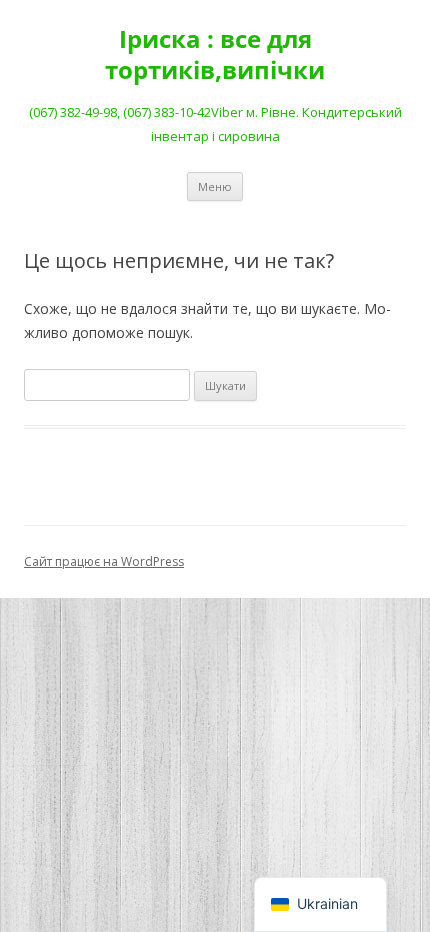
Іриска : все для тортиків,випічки (215, 55)
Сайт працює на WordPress (104, 561)
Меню (215, 186)
